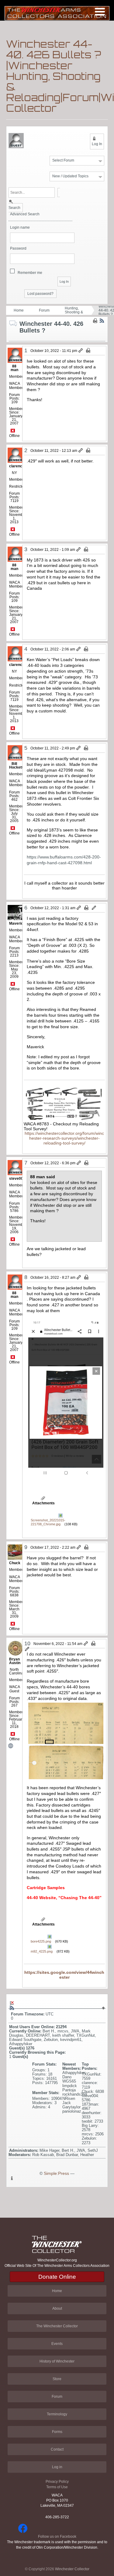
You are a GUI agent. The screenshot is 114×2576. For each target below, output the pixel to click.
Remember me (30, 273)
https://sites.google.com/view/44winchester (64, 1975)
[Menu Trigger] (100, 11)
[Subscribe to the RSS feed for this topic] (102, 321)
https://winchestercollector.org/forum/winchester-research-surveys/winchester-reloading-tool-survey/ (64, 1138)
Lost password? (40, 294)
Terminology (57, 2414)
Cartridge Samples (46, 1888)
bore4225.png (41, 1941)
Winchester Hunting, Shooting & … (74, 310)
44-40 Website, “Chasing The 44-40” (64, 1898)
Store (57, 2379)
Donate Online (57, 2277)
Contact (57, 2449)
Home (19, 310)
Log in (57, 2467)
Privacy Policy (57, 2482)
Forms (57, 2432)
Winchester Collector (72, 2569)
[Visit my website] (14, 1746)
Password (18, 249)
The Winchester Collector (57, 2326)
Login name (20, 228)
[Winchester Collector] (57, 13)
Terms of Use (57, 2487)
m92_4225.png (42, 1951)
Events (57, 2344)
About (57, 2308)
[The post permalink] (81, 351)
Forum (44, 310)
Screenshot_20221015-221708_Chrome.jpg (48, 1522)
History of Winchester (57, 2361)
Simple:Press (56, 2173)
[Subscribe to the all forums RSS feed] (12, 2008)
